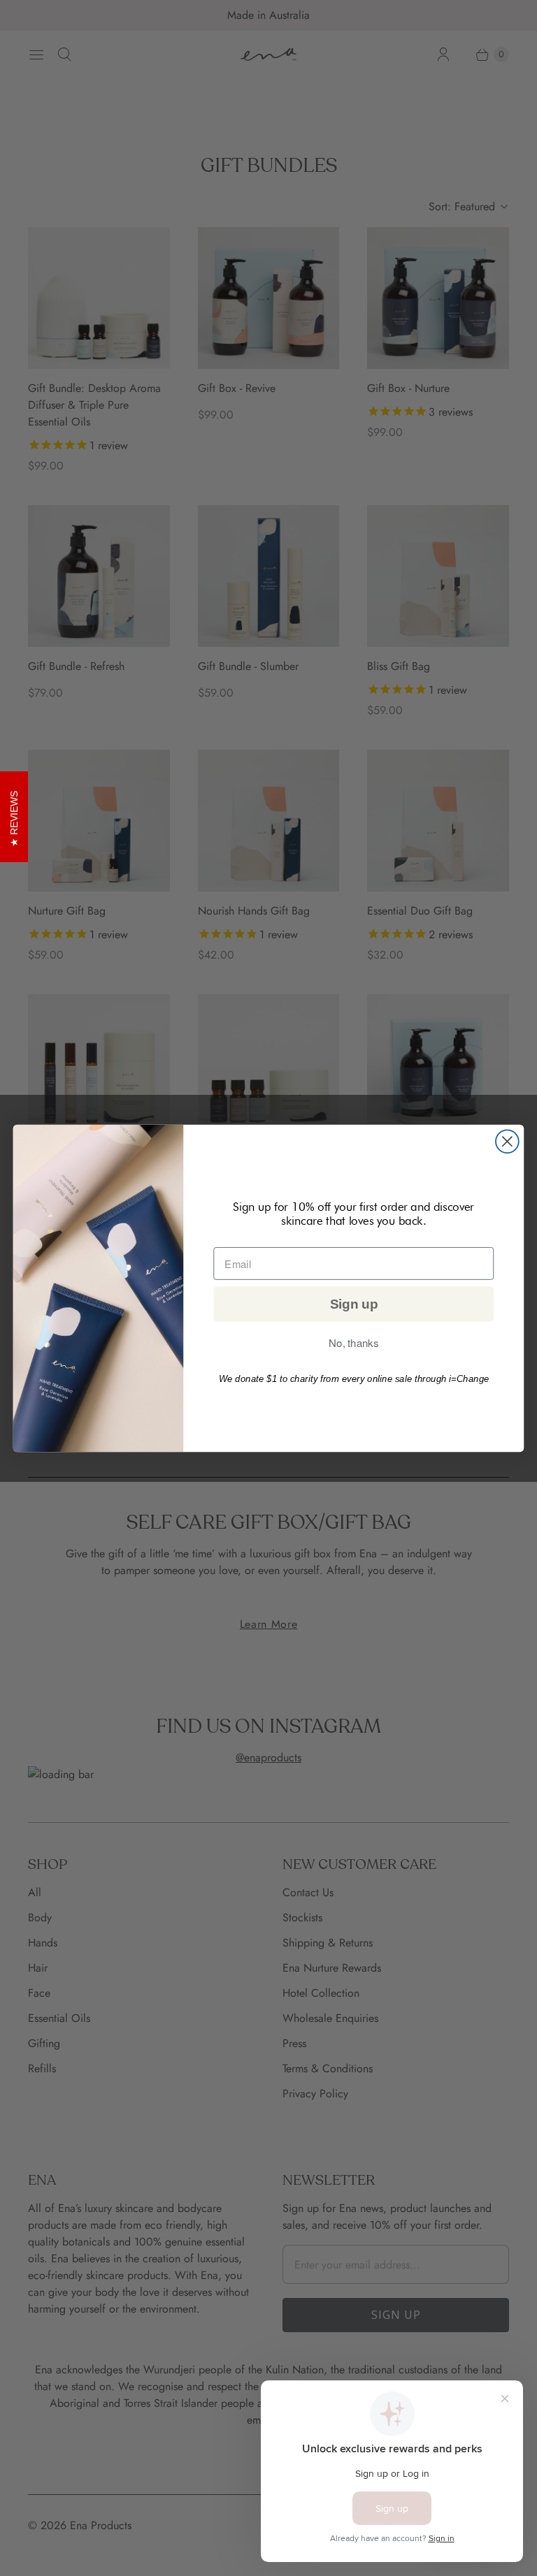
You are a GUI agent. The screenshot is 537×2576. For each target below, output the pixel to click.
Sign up (354, 1304)
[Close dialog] (507, 1141)
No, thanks (353, 1343)
